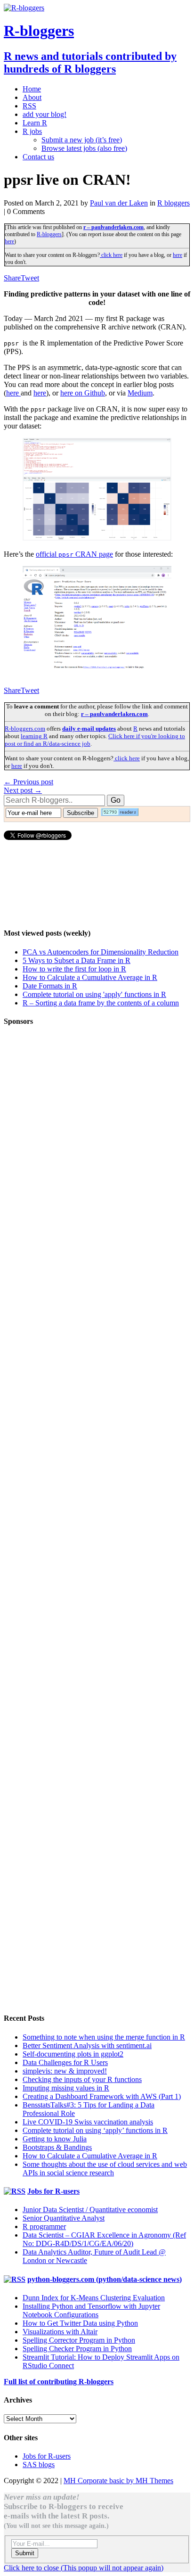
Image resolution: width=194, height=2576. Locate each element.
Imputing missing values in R (66, 2088)
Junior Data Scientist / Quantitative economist (90, 2210)
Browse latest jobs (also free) (84, 148)
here (9, 241)
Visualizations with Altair (60, 2332)
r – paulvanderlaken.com (113, 227)
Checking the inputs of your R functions (82, 2079)
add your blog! (44, 114)
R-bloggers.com (25, 728)
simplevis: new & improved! (65, 2071)
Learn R (35, 123)
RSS (29, 106)
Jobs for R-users (53, 2191)
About (32, 97)
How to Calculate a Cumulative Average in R (90, 977)
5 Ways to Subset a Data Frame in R (77, 960)
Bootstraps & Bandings (57, 2147)
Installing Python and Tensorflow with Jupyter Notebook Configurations (91, 2310)
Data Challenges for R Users (65, 2062)
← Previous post (28, 782)
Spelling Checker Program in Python (77, 2349)
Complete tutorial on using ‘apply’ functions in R (95, 2130)
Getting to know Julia (55, 2139)
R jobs (32, 131)
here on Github (83, 393)
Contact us (38, 157)
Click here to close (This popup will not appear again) (84, 2568)
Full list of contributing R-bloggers (59, 2382)
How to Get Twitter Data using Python (80, 2323)
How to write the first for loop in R (74, 969)
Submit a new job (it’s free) (82, 140)
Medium (140, 393)
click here (111, 255)
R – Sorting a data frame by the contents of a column (101, 1003)
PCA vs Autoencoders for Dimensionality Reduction (101, 952)
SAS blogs (39, 2465)
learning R (34, 736)
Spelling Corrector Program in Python (79, 2340)
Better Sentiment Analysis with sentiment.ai (87, 2045)
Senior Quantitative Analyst (64, 2218)
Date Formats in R (50, 986)
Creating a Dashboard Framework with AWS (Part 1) (102, 2096)
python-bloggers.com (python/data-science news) (105, 2279)
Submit (25, 2553)
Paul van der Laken (119, 203)
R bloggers (174, 203)
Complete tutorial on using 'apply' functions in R (94, 994)
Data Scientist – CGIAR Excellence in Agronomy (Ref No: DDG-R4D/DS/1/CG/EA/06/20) (104, 2239)
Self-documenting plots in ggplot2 (73, 2054)
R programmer (44, 2226)
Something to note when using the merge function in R (104, 2037)
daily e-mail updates (89, 728)
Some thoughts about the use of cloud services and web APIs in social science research (105, 2169)
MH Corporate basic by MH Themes (118, 2481)
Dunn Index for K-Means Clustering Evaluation (94, 2298)
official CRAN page (74, 554)
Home (32, 89)
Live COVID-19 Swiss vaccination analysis (88, 2122)
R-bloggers (49, 234)
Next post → (23, 790)
